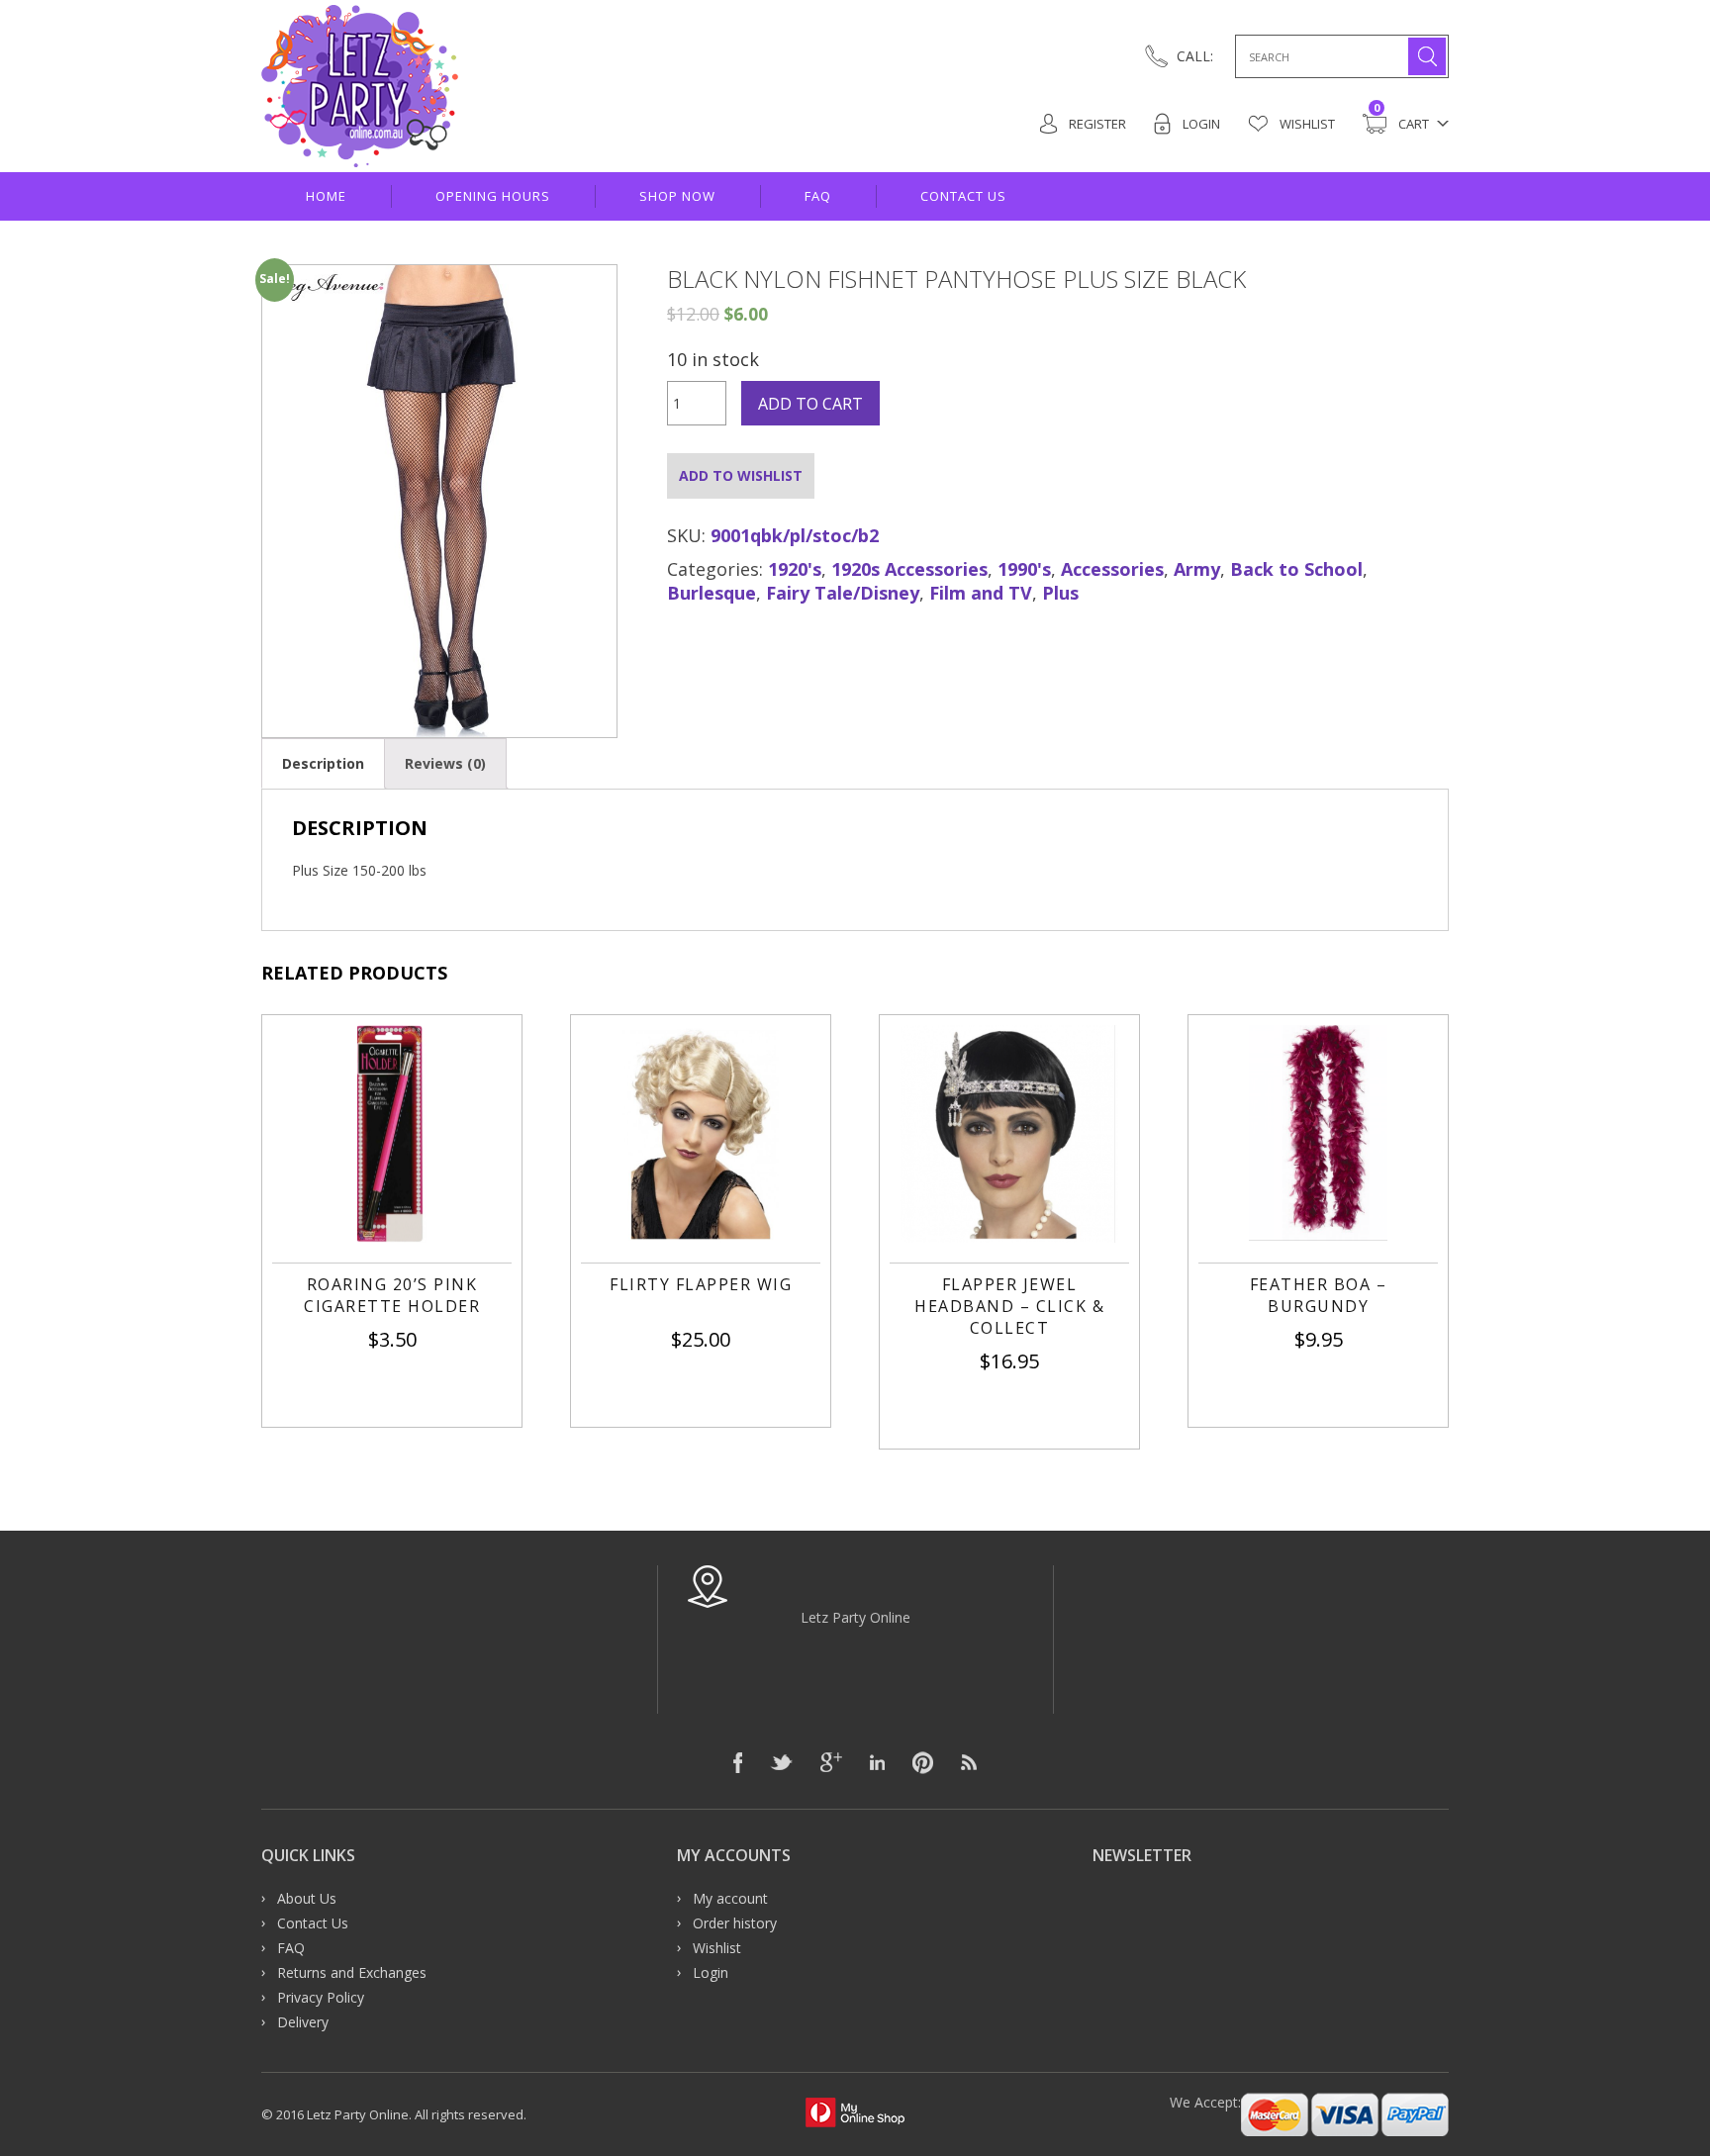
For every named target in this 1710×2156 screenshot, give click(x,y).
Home (326, 196)
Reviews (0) (445, 763)
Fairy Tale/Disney (843, 593)
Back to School (1296, 569)
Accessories (1112, 569)
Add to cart (810, 404)
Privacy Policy (321, 1997)
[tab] (323, 763)
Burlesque (712, 593)
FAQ (818, 196)
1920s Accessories (909, 569)
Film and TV (981, 593)
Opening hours (493, 196)
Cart (1401, 123)
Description (323, 763)
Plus (1060, 593)
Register (1096, 124)
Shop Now (677, 196)
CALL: (1195, 56)
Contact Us (963, 196)
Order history (735, 1923)
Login (1200, 124)
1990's (1024, 569)
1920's (795, 569)
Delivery (303, 2022)
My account (730, 1898)
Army (1197, 569)
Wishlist (1306, 124)
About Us (307, 1898)
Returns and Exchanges (352, 1972)
